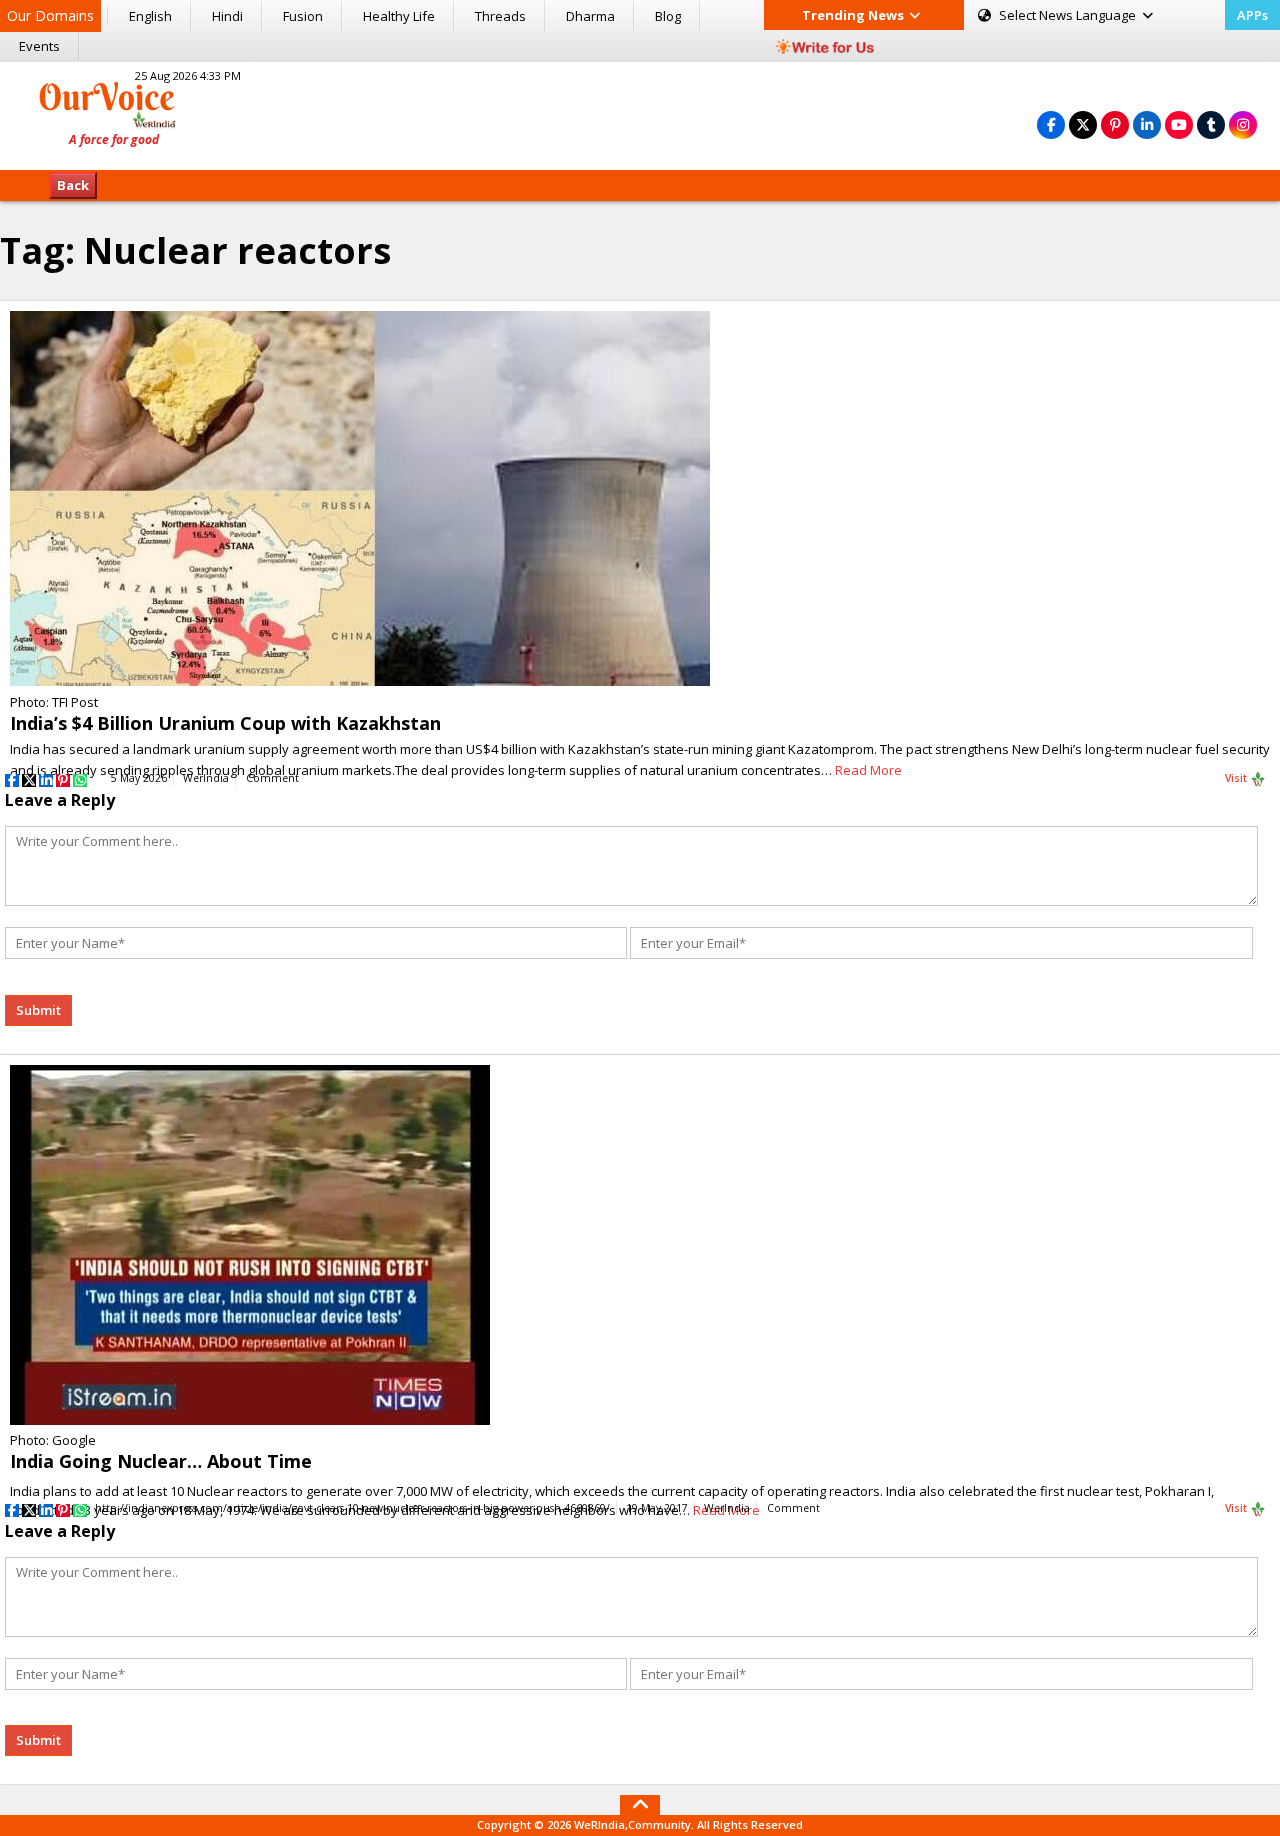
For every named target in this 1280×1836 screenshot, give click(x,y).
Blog (668, 16)
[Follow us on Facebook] (1051, 124)
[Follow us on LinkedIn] (1147, 124)
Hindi (227, 16)
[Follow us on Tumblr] (1211, 124)
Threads (500, 16)
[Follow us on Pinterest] (1115, 124)
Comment (272, 778)
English (150, 16)
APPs (1252, 15)
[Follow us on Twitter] (1083, 124)
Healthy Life (399, 16)
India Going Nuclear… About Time (161, 1461)
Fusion (303, 16)
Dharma (590, 16)
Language (1069, 15)
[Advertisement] (640, 113)
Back (73, 185)
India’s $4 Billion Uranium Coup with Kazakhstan (225, 723)
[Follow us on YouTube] (1179, 124)
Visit (1237, 778)
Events (39, 46)
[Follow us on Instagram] (1243, 124)
